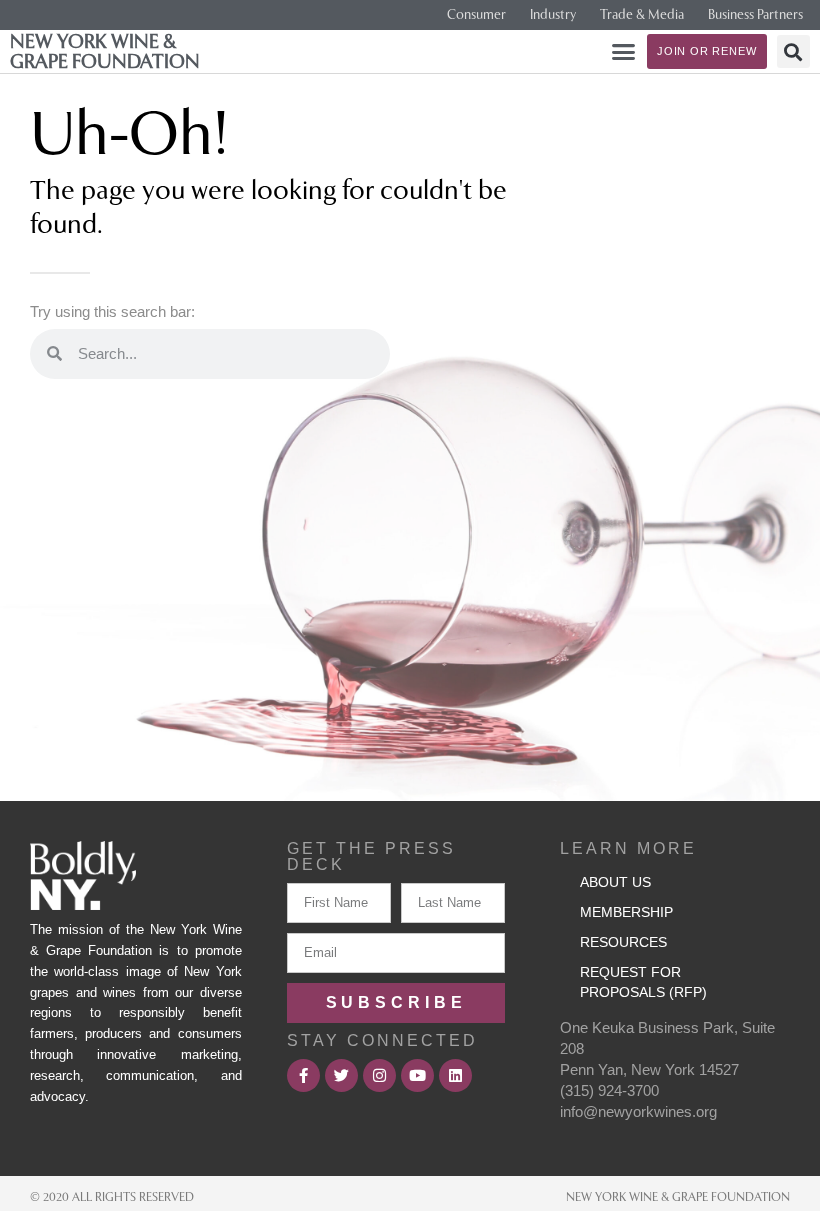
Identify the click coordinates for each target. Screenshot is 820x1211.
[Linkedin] (455, 1075)
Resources (623, 942)
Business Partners (755, 14)
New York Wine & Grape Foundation (105, 51)
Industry (553, 14)
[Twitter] (341, 1075)
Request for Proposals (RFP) (643, 982)
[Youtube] (417, 1075)
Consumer (476, 14)
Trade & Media (642, 14)
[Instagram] (379, 1075)
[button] (624, 52)
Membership (626, 912)
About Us (615, 882)
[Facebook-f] (303, 1075)
